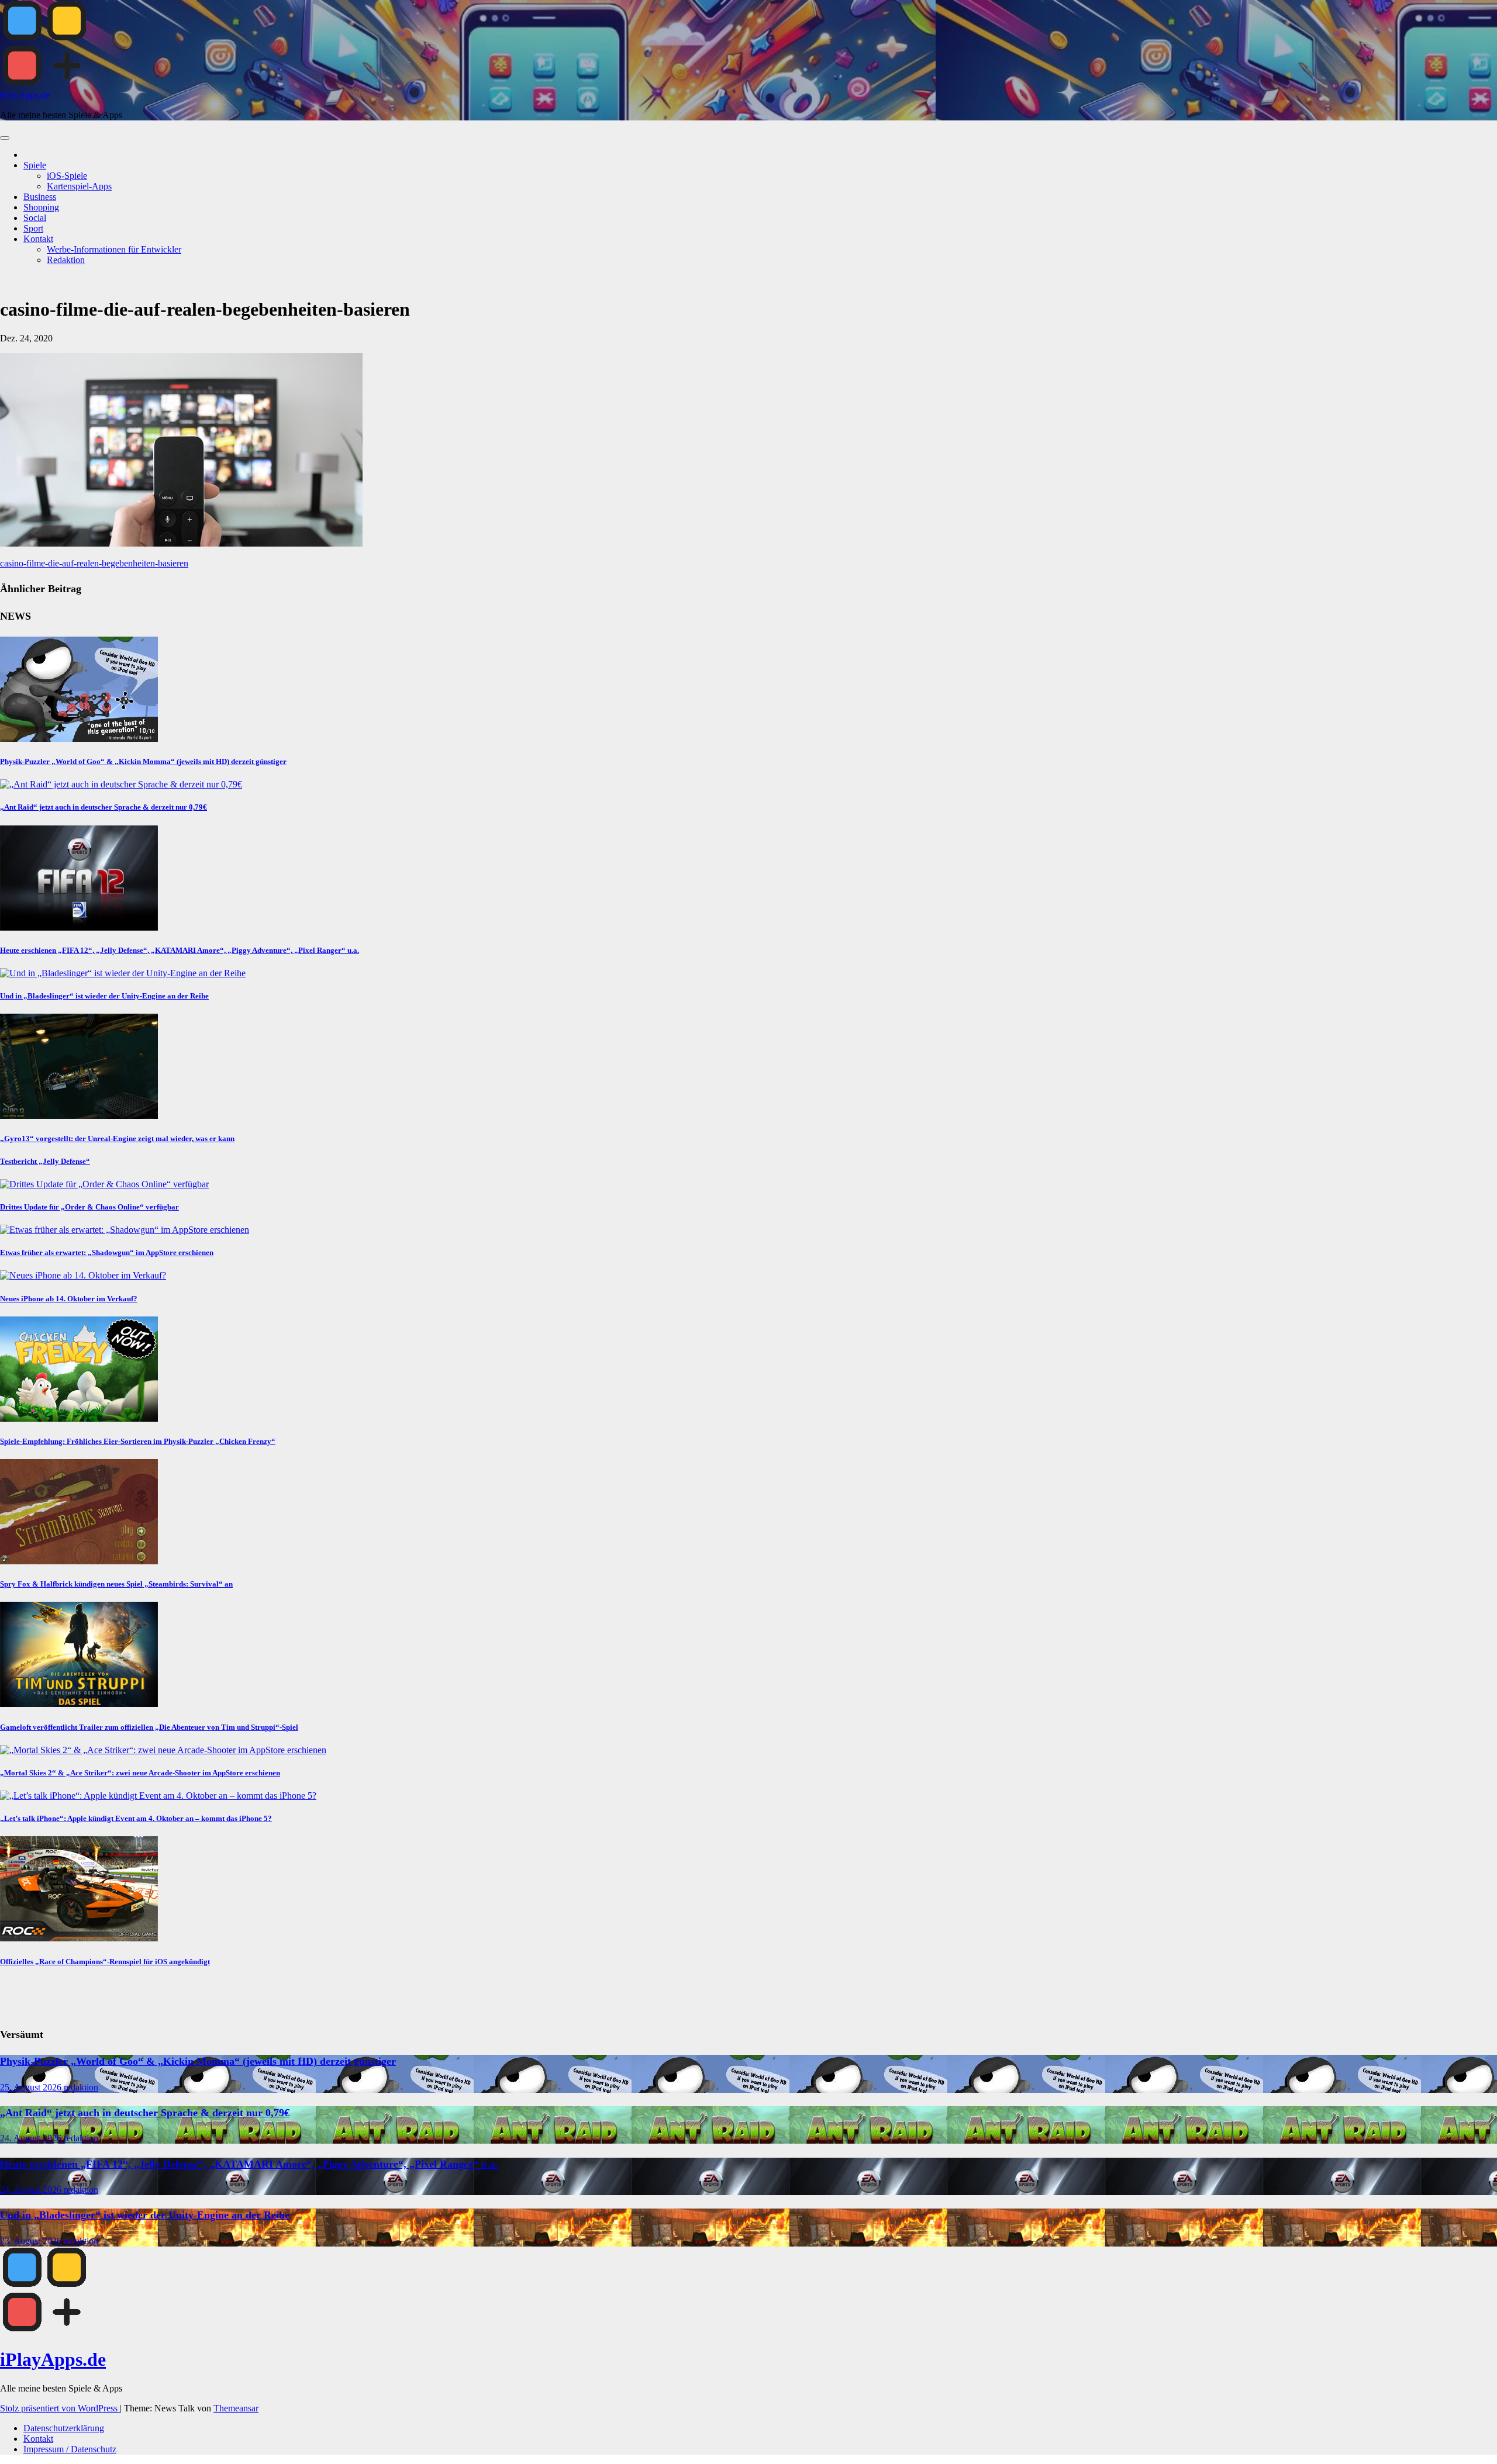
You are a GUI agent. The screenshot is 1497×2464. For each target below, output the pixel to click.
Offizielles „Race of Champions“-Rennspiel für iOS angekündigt (105, 1962)
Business (40, 197)
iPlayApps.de (25, 95)
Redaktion (66, 260)
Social (35, 218)
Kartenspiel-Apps (79, 186)
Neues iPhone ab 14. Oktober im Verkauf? (69, 1299)
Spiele (35, 165)
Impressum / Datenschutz (70, 2449)
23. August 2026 (32, 2241)
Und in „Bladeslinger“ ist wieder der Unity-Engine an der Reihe (104, 996)
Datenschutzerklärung (64, 2428)
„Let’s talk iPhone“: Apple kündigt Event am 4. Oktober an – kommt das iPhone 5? (136, 1818)
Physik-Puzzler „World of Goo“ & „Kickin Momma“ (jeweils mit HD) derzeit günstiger (143, 761)
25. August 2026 (32, 2087)
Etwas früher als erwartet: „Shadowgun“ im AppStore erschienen (107, 1252)
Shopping (41, 207)
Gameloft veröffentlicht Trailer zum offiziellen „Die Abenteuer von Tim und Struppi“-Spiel (149, 1727)
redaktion (81, 2087)
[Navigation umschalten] (5, 138)
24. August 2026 (32, 2138)
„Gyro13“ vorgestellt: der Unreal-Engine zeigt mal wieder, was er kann (117, 1138)
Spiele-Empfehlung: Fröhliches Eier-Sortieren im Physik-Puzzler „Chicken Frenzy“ (138, 1441)
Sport (33, 228)
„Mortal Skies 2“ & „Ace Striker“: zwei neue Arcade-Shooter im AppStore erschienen (140, 1773)
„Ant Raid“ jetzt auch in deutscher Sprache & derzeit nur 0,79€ (104, 807)
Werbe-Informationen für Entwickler (114, 249)
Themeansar (236, 2408)
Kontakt (38, 239)
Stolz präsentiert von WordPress (60, 2408)
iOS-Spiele (67, 176)
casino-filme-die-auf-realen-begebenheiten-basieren (94, 563)
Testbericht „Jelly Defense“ (45, 1161)
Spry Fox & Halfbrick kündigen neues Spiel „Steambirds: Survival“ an (116, 1584)
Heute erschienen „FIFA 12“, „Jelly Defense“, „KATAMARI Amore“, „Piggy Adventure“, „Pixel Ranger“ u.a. (180, 950)
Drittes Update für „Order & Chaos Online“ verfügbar (89, 1207)
